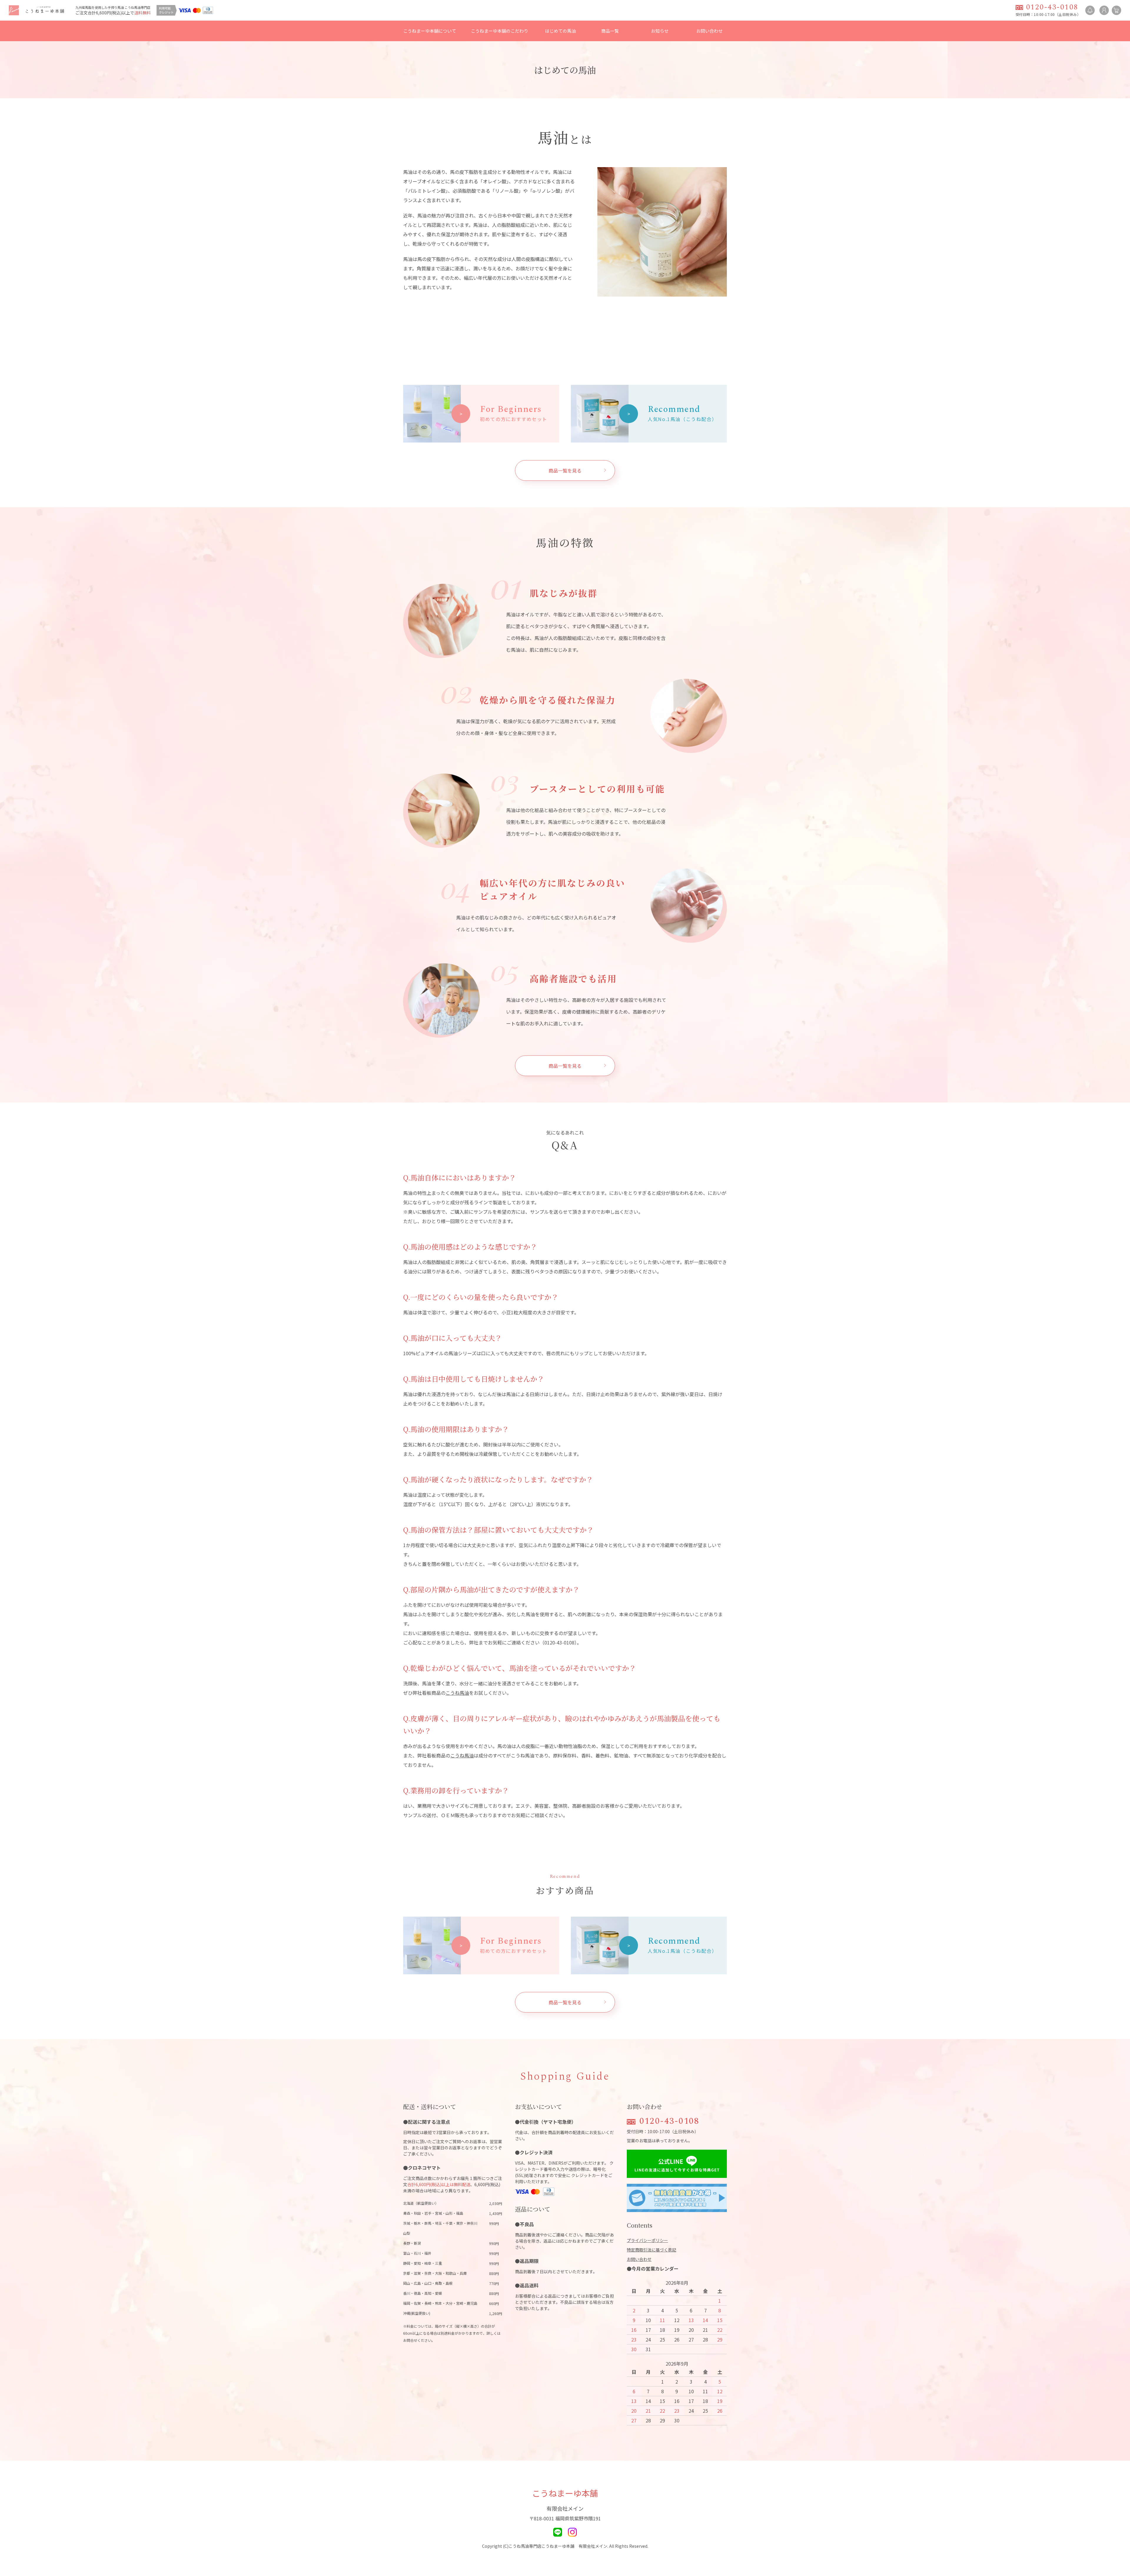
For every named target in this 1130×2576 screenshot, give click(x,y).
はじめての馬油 (560, 31)
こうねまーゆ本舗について (430, 31)
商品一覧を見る (565, 470)
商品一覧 (610, 31)
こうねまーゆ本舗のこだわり (500, 31)
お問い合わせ (709, 31)
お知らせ (660, 31)
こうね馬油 (457, 1693)
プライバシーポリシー (647, 2240)
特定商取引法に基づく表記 (652, 2250)
